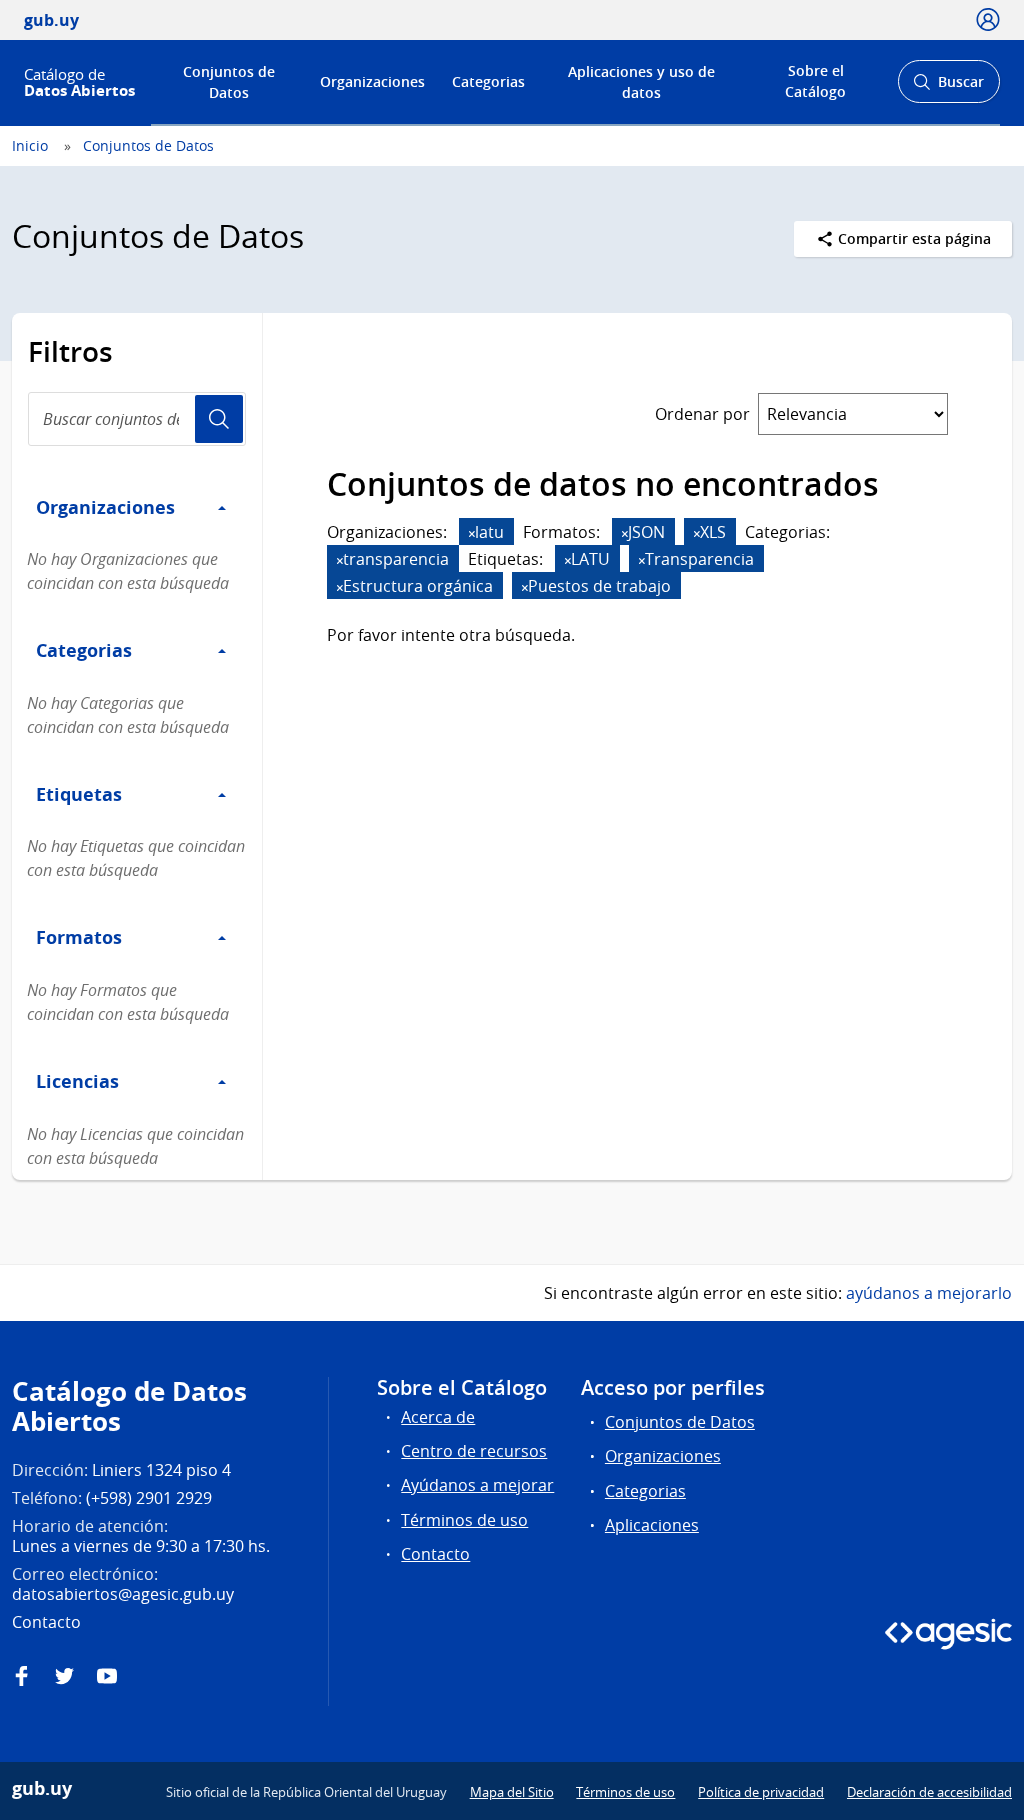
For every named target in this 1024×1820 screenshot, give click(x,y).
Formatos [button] (79, 937)
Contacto (435, 1554)
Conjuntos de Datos (229, 82)
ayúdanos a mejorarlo (929, 1293)
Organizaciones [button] (105, 507)
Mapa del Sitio (512, 1792)
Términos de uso (464, 1520)
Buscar (948, 87)
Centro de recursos (474, 1451)
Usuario (219, 419)
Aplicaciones (652, 1525)
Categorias (488, 81)
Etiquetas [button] (79, 794)
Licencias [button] (77, 1081)
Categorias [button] (84, 650)
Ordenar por (702, 414)
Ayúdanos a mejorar (477, 1485)
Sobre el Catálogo (815, 81)
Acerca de (438, 1417)
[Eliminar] (472, 533)
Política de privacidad (761, 1792)
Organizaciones (372, 81)
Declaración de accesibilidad (929, 1792)
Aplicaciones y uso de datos (641, 82)
